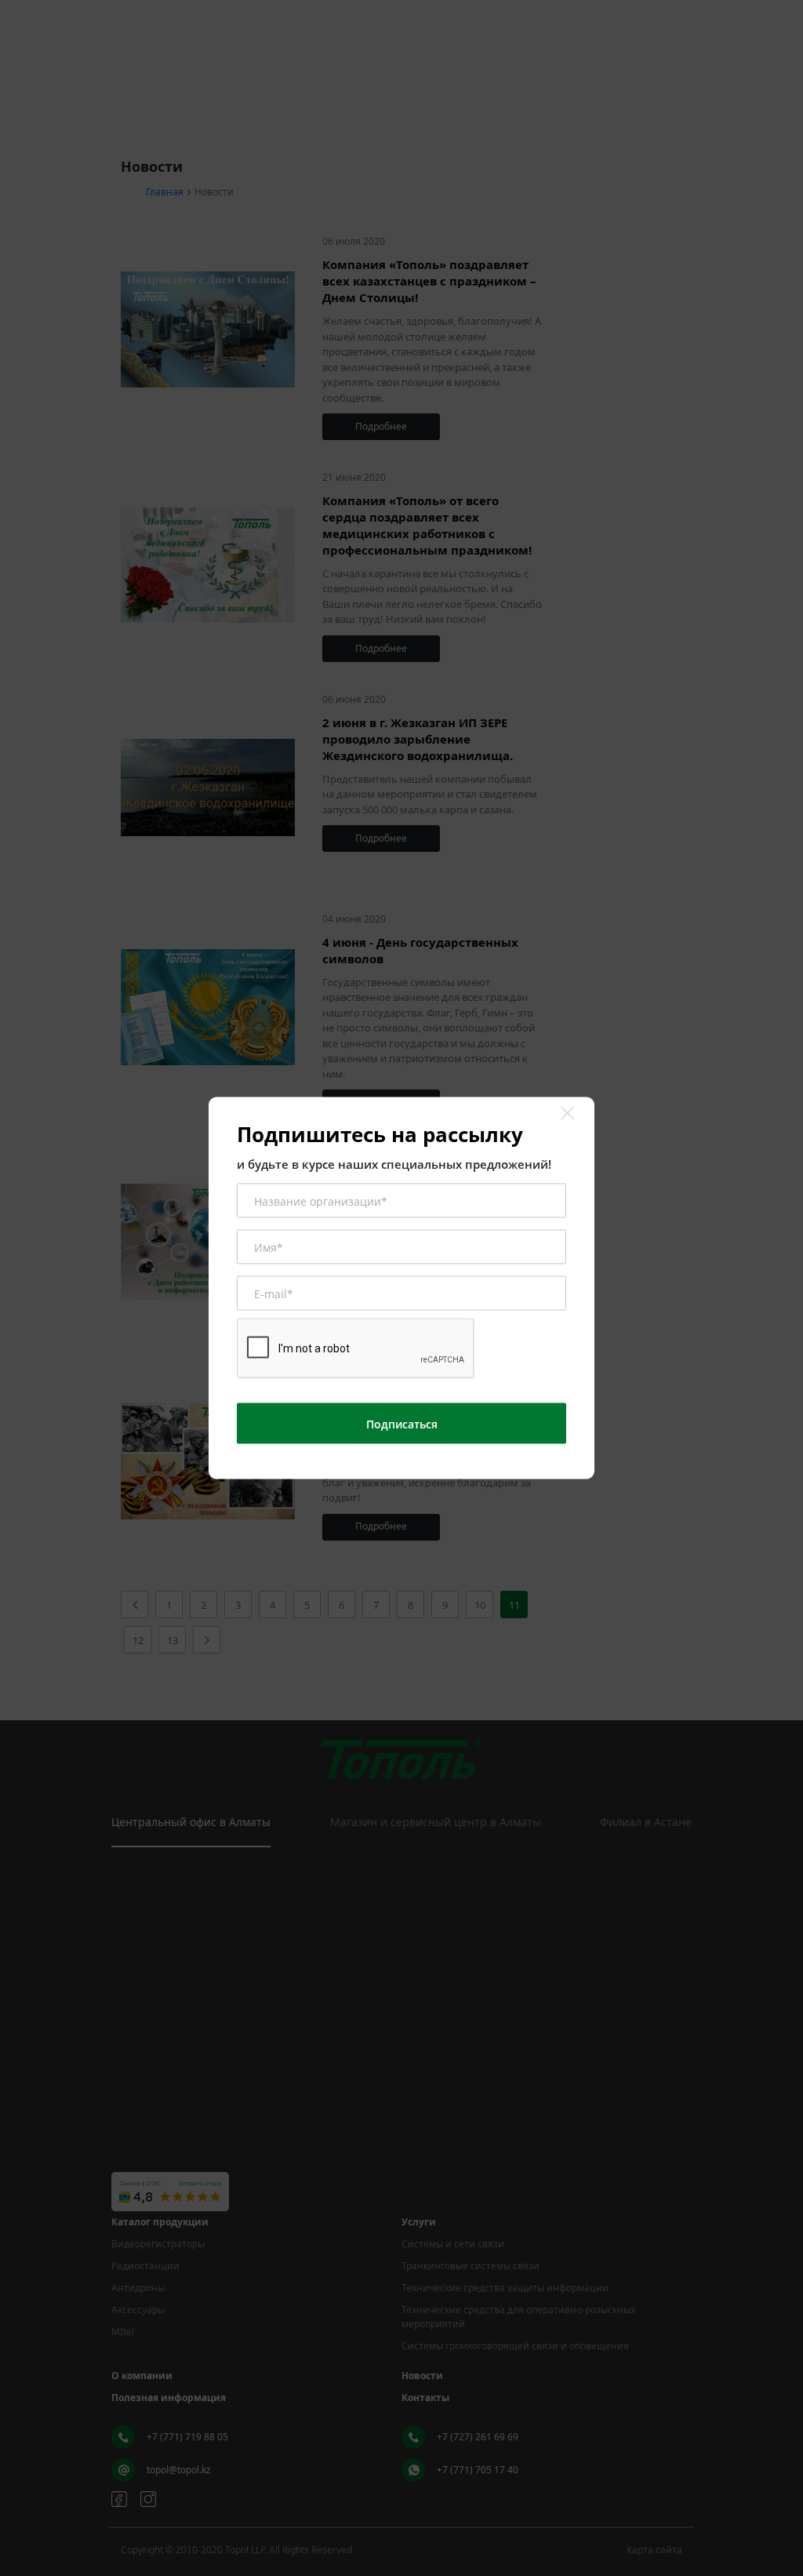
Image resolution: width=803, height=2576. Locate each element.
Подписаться (402, 1423)
